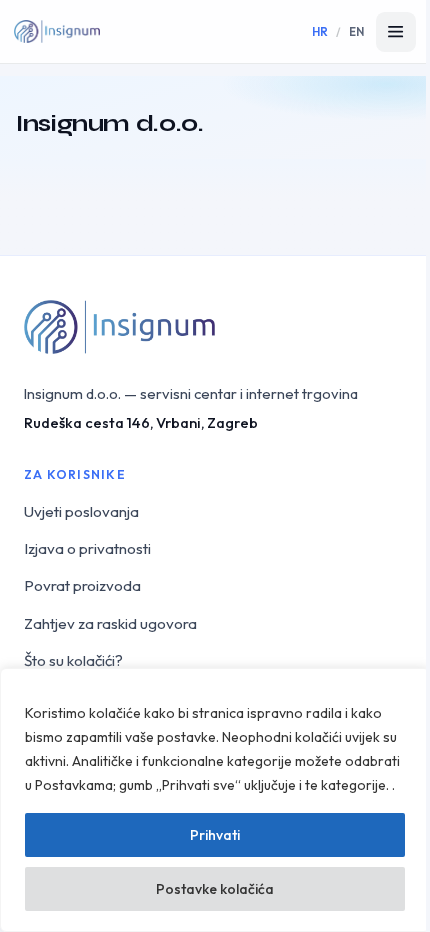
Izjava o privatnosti (87, 548)
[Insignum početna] (57, 32)
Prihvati (215, 835)
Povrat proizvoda (82, 585)
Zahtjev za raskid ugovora (110, 623)
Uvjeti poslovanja (81, 511)
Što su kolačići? (73, 660)
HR (320, 31)
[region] (215, 800)
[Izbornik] (396, 32)
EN (357, 31)
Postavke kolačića (215, 889)
